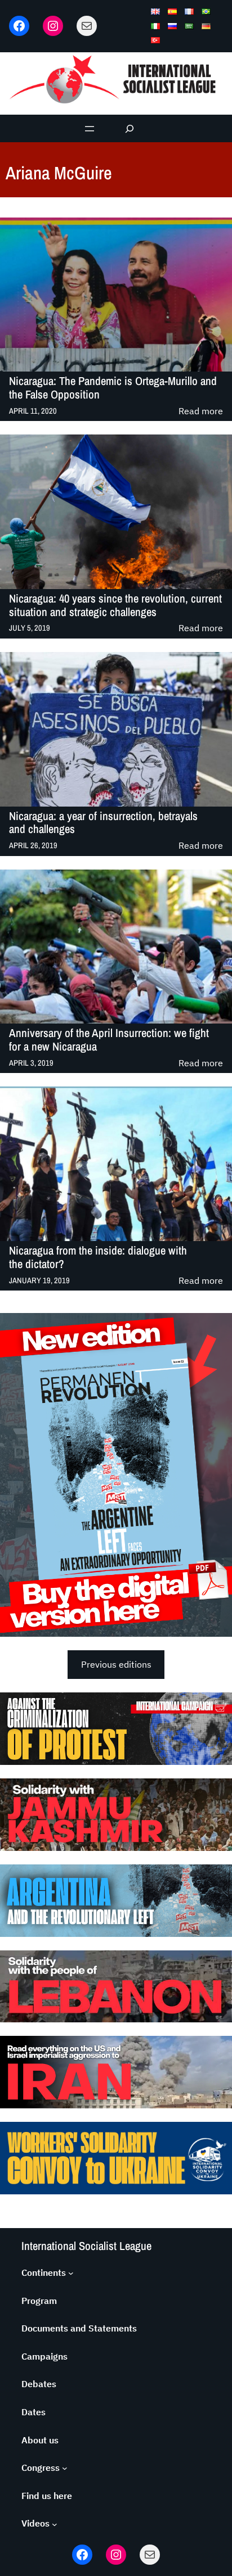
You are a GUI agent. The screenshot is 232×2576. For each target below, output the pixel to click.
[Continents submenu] (71, 2273)
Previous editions (116, 1664)
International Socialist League (86, 2246)
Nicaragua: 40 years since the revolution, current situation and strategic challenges (115, 605)
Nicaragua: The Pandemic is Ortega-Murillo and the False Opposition (113, 388)
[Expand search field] (130, 128)
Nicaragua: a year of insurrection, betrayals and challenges (103, 823)
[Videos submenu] (55, 2524)
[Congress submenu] (65, 2468)
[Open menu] (90, 129)
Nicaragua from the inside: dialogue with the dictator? (98, 1257)
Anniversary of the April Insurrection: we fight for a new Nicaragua (109, 1040)
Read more (201, 412)
